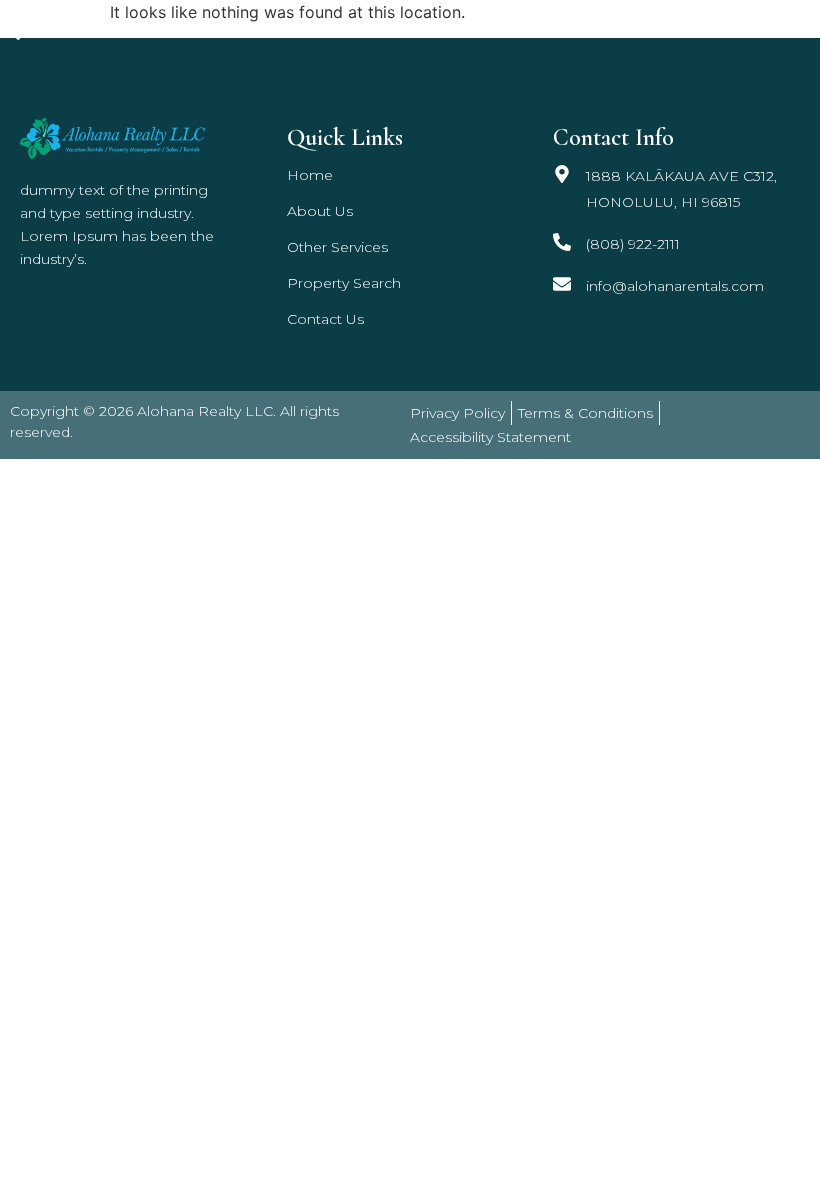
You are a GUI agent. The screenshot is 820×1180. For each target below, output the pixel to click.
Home (416, 26)
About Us (320, 211)
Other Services (509, 26)
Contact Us (769, 26)
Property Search (646, 26)
